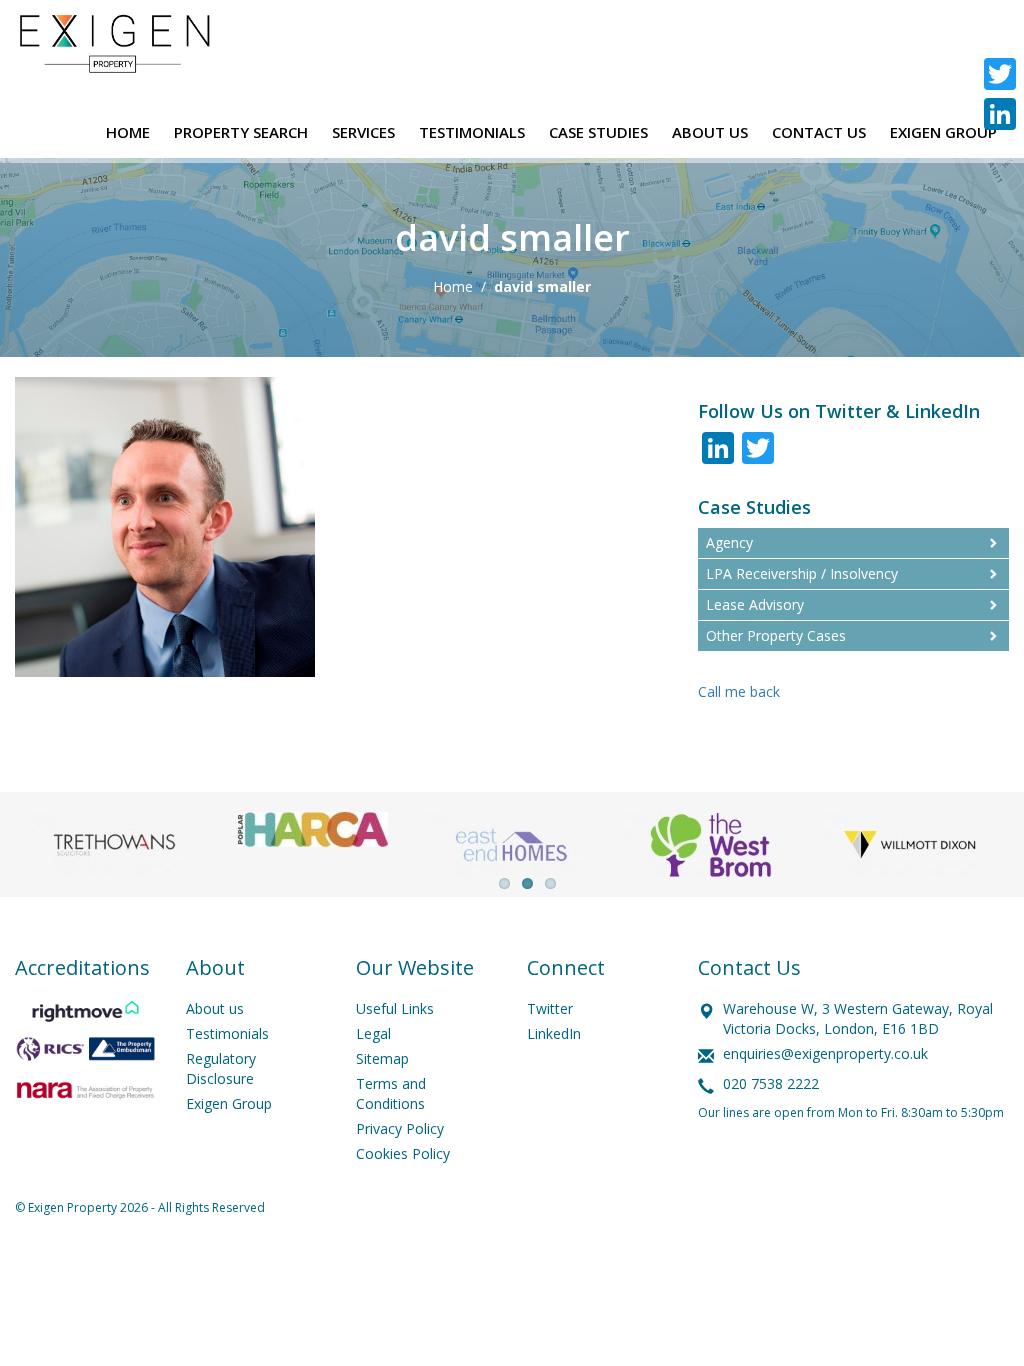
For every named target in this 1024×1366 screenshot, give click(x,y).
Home (453, 286)
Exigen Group (229, 1103)
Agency (729, 542)
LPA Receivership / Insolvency (802, 573)
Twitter (550, 1008)
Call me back (739, 691)
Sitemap (382, 1058)
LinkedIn (554, 1033)
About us (215, 1008)
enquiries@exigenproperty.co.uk (825, 1053)
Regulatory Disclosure (221, 1068)
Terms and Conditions (391, 1093)
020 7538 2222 (771, 1083)
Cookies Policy (403, 1153)
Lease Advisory (755, 604)
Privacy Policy (400, 1128)
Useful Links (395, 1008)
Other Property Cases (776, 635)
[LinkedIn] (1000, 114)
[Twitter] (1000, 74)
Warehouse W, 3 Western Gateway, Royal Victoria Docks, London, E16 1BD (858, 1018)
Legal (373, 1033)
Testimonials (227, 1033)
